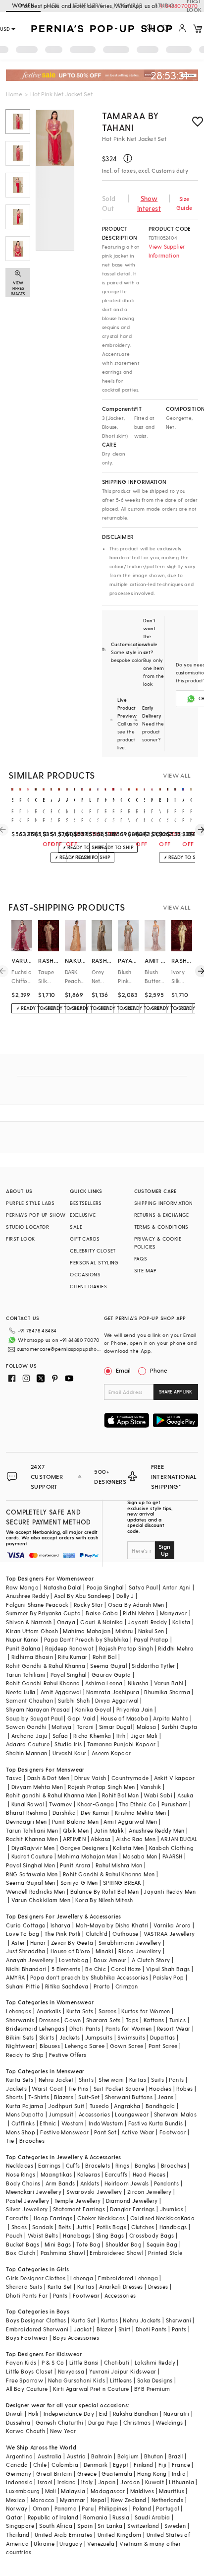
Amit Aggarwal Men (130, 1821)
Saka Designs (155, 2380)
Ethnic (48, 2123)
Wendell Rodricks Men (35, 1891)
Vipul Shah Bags (168, 1969)
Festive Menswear (64, 2132)
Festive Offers (68, 2055)
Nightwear (20, 2046)
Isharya (61, 1925)
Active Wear (138, 2132)
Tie (10, 2141)
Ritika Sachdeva (67, 1986)
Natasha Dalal (62, 1587)
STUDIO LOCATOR (27, 1227)
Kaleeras (89, 2174)
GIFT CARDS (85, 1239)
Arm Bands (60, 2183)
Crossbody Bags (152, 2235)
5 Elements (66, 1969)
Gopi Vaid (81, 1718)
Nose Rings (21, 2174)
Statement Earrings (79, 2209)
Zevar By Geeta (72, 1943)
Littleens (121, 2380)
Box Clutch (21, 2253)
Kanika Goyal (93, 1709)
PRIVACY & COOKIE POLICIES (158, 1243)
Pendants (166, 2183)
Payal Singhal (69, 1675)
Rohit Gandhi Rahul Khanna (43, 1683)
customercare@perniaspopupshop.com (59, 1349)
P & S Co (53, 2362)
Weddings (169, 2422)
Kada (188, 2218)
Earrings (49, 2165)
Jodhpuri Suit (66, 2106)
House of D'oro (71, 1951)
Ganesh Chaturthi (59, 2422)
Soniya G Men (79, 1882)
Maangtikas (56, 2174)
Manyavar (174, 1613)
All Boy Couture (27, 2389)
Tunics (178, 2020)
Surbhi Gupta (179, 1727)
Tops (132, 2020)
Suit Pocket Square (119, 2088)
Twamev (60, 1804)
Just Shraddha (25, 1951)
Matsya (61, 1727)
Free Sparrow (25, 2380)
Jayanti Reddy (147, 1622)
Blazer (105, 2329)
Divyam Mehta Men (37, 1787)
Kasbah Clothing (171, 1848)
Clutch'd (97, 1934)
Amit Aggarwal (61, 1692)
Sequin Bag (162, 2244)
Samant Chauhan (29, 1700)
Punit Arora (75, 1865)
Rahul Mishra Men (119, 1865)
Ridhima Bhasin (32, 1657)
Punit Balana (23, 1648)
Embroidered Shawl (116, 2253)
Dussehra (18, 2422)
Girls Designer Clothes (36, 2278)
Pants (176, 2080)
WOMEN (23, 5)
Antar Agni (177, 1587)
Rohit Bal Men (120, 1795)
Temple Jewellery (77, 2201)
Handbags (173, 2227)
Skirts (47, 2037)
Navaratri (177, 2413)
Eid (103, 2413)
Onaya (66, 1622)
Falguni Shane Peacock (37, 1605)
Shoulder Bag (124, 2244)
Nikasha (138, 1683)
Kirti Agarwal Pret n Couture (91, 2389)
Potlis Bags (111, 2227)
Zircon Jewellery (149, 2192)
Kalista (181, 1622)
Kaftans (154, 2020)
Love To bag (23, 1934)
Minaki (104, 1951)
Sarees (107, 2011)
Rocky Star (88, 1605)
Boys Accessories (76, 2338)
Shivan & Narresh (29, 1622)
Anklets (90, 2183)
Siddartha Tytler (153, 1666)
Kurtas (138, 2080)
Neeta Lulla (21, 1692)
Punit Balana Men (75, 1821)
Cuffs (73, 2165)
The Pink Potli (63, 1934)
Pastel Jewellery (27, 2201)
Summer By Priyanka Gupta (43, 1613)
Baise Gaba (102, 1613)
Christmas (137, 2422)
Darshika (64, 1813)
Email (123, 1370)
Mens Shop (21, 2132)
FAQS (141, 1258)
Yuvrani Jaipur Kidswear (123, 2371)
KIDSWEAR (128, 5)
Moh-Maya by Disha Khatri (112, 1925)
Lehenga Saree (85, 2046)
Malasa (146, 1727)
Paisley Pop (168, 1977)
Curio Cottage (25, 1925)
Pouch (14, 2235)
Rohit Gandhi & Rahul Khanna (46, 1666)
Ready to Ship (25, 2055)
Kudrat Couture (32, 1856)
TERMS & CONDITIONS (161, 1227)
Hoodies (160, 2088)
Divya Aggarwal (117, 1700)
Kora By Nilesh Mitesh (104, 1900)
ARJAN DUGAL (179, 1839)
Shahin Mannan (26, 1753)
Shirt (125, 2329)
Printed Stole (165, 2253)
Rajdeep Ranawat (69, 1648)
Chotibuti (117, 2362)
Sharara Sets (103, 2020)
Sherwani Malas (176, 2114)
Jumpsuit (61, 2114)
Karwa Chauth (25, 2431)
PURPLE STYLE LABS (30, 1203)
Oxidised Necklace (155, 2218)
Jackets (70, 2037)
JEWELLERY (87, 5)
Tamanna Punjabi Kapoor (122, 1744)
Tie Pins (78, 2088)
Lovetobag (74, 1960)
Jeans (165, 2097)
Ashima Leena (104, 1683)
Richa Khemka (92, 1736)
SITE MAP (146, 1270)
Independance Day (69, 2413)
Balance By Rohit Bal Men (105, 1891)
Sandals (43, 2227)
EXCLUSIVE (83, 1215)
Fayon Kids (21, 2362)
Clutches (143, 2227)
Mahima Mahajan (87, 1631)
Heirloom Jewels (127, 2183)
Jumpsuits (99, 2037)
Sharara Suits (24, 2286)
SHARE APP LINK (176, 1392)
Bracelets (98, 2165)
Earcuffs (116, 2174)
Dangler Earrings (132, 2209)
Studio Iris (68, 1744)
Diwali (14, 2413)
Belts (65, 2227)
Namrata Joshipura (113, 1692)
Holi (33, 2413)
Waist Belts (43, 2235)
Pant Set (105, 2132)
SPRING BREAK (122, 1882)
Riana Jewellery (140, 1951)
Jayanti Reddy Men (170, 1891)
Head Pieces (149, 2174)
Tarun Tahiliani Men (32, 1830)
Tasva (14, 1778)
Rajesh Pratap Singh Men (101, 1787)
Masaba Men (140, 1856)
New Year (63, 2431)
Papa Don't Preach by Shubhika (86, 1639)
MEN (53, 5)
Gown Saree (127, 2046)
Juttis (84, 2227)
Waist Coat (47, 2088)
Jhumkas (172, 2209)
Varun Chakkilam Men (41, 1900)
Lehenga (82, 2278)
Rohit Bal (105, 1657)
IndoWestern (106, 2123)
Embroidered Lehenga (128, 2278)
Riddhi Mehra (176, 1648)
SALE (76, 1227)
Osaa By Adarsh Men (136, 1605)
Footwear (173, 2132)
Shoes (19, 2227)
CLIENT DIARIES (88, 1286)
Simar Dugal (115, 1727)
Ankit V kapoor (175, 1778)
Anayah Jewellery (30, 1960)
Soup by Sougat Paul (34, 1718)
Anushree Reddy (27, 1596)
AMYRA (15, 1977)
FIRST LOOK (20, 1239)
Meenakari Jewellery (34, 2192)
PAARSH (172, 1856)
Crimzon (127, 1986)
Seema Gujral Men (30, 1882)
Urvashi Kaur (70, 1753)
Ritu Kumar (73, 1657)
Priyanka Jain (135, 1709)
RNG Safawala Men (32, 1874)
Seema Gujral (108, 1666)
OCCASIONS (85, 1274)
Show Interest (149, 203)
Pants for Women (129, 2028)
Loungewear (132, 2114)
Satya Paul (143, 1587)
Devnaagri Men (26, 1821)
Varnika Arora (172, 1925)
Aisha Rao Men (136, 1839)
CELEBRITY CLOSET (93, 1251)
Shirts (86, 2080)
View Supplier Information (167, 251)
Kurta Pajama (25, 2106)
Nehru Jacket (56, 2080)
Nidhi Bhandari (26, 1969)
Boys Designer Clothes (36, 2320)
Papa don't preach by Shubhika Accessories (89, 1977)
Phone (159, 1370)
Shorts (14, 2097)
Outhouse (125, 1934)
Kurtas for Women (146, 2011)
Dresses (49, 2020)
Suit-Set (89, 2097)
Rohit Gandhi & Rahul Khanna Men (109, 1874)
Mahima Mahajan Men (87, 1856)
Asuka (185, 1795)
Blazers (64, 2097)
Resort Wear (174, 2028)
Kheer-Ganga (96, 1804)
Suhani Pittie (23, 1986)
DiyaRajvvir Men (33, 1848)
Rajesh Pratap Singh (126, 1648)
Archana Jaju (29, 1736)
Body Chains (23, 2183)
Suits (157, 2080)
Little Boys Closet (29, 2371)
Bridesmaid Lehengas (35, 2028)
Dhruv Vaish (90, 1778)
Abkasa (101, 1839)
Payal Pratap (151, 1639)
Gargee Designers (84, 1848)
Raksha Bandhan (136, 2413)
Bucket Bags (23, 2244)
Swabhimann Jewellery (130, 1943)
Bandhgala (160, 2106)
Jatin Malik (109, 1830)
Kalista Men (128, 1848)
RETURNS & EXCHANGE (162, 1215)
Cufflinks (23, 2123)
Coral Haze (126, 1969)
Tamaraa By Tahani (130, 121)
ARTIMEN (74, 1839)
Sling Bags (110, 2235)
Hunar (38, 1943)
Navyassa (71, 2371)
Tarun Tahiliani (25, 1675)
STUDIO (164, 5)
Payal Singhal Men (30, 1865)
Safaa (60, 1736)
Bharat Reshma (26, 1813)
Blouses (50, 2046)
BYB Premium (152, 2389)
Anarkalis (49, 2011)
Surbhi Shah (74, 1700)
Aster (18, 1943)
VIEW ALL (177, 775)
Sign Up (164, 1550)
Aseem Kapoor (111, 1753)
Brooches (32, 2141)
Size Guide (184, 203)
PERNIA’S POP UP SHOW (36, 1215)
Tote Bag (88, 2244)
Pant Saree (163, 2046)
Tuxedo (99, 2106)
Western (73, 2123)
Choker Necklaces (101, 2218)
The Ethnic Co (137, 1804)
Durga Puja (103, 2422)
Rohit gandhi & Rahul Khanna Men (51, 1795)
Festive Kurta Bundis (156, 2123)
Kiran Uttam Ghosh (32, 1631)
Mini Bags (58, 2244)
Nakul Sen (151, 1631)
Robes (184, 2088)
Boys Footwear (27, 2338)
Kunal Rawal (28, 1804)
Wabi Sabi (158, 1795)
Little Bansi (84, 2362)
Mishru (124, 1631)
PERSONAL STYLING (94, 1262)
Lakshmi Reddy (155, 2362)
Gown (73, 2020)
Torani (85, 1727)
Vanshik (151, 1787)
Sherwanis (20, 2020)
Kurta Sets (80, 2011)
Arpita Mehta (171, 1718)
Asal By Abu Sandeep (83, 1596)
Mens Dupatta (25, 2114)
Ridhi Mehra (139, 1613)
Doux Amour (110, 1960)
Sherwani (111, 2080)
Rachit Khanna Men (32, 1839)
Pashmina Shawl (63, 2253)
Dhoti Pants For (27, 2295)
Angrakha (127, 2106)
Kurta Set (60, 2286)
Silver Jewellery (27, 2209)
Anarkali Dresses (121, 2286)
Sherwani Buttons (129, 2097)
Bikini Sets (20, 2037)
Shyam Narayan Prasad (38, 1709)
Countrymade (130, 1778)
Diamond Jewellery (132, 2201)
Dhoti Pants (85, 2028)
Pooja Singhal (105, 1587)
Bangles (145, 2165)
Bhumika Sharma (167, 1692)
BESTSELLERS (86, 1203)
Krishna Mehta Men (141, 1813)
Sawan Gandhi (26, 1727)
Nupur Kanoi (22, 1639)
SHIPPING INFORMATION (164, 1203)
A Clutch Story (151, 1960)
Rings (123, 2165)
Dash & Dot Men (49, 1778)
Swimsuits (131, 2037)
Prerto (102, 1986)
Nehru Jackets (142, 2320)
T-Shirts (39, 2097)
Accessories (94, 2114)
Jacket (83, 2329)
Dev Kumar (95, 1813)
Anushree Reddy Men (156, 1830)
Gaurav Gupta (111, 1675)
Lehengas (19, 2011)
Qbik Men (76, 1830)
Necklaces (20, 2165)
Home (14, 94)
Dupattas (162, 2037)
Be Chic (96, 1969)
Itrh (121, 1736)
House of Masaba (124, 1718)
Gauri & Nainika (102, 1622)
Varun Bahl (169, 1683)
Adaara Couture (28, 1744)
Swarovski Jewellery (94, 2192)
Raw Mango (22, 1587)
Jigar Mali (144, 1736)
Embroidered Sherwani (37, 2329)
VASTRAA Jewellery (169, 1934)
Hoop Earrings (53, 2218)
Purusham (175, 1804)
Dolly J (125, 1596)
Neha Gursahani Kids (76, 2380)
